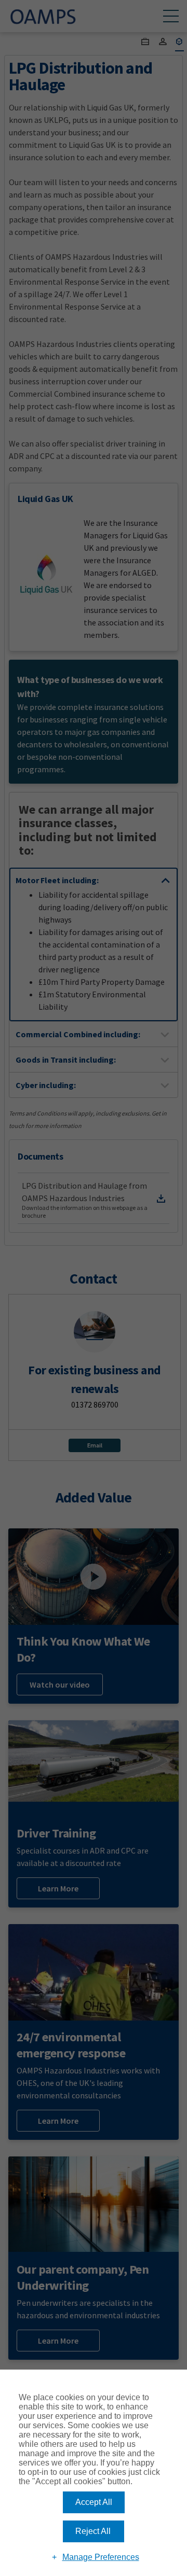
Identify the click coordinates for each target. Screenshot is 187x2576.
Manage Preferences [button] (101, 2557)
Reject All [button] (93, 2531)
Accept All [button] (94, 2502)
